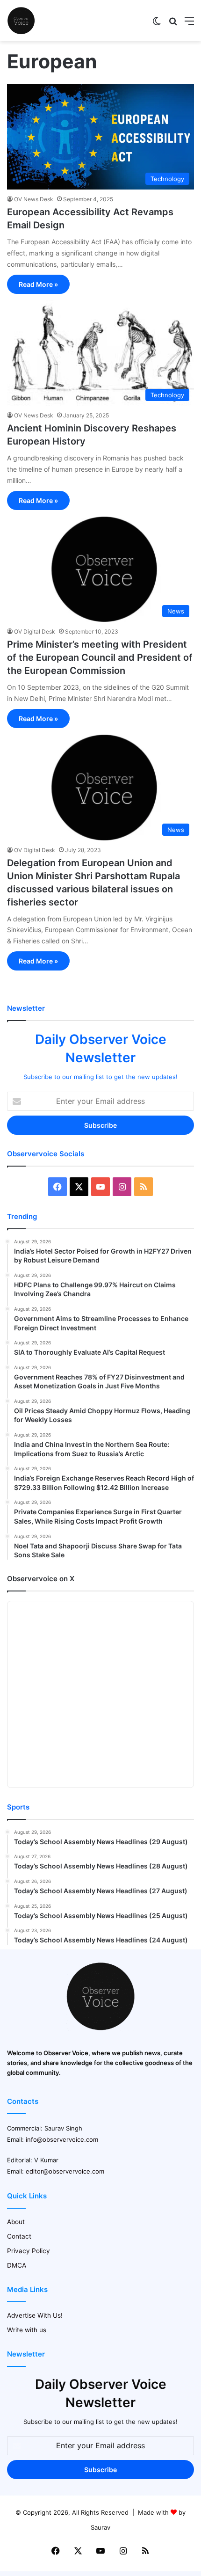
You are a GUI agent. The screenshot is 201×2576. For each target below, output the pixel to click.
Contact (19, 2236)
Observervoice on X (41, 1579)
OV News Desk (34, 199)
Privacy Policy (29, 2251)
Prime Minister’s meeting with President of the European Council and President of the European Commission (100, 657)
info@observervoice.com (62, 2139)
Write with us (27, 2330)
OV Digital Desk (35, 631)
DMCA (17, 2265)
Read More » (38, 284)
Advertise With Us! (35, 2315)
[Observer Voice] (21, 21)
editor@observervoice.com (65, 2171)
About (16, 2222)
